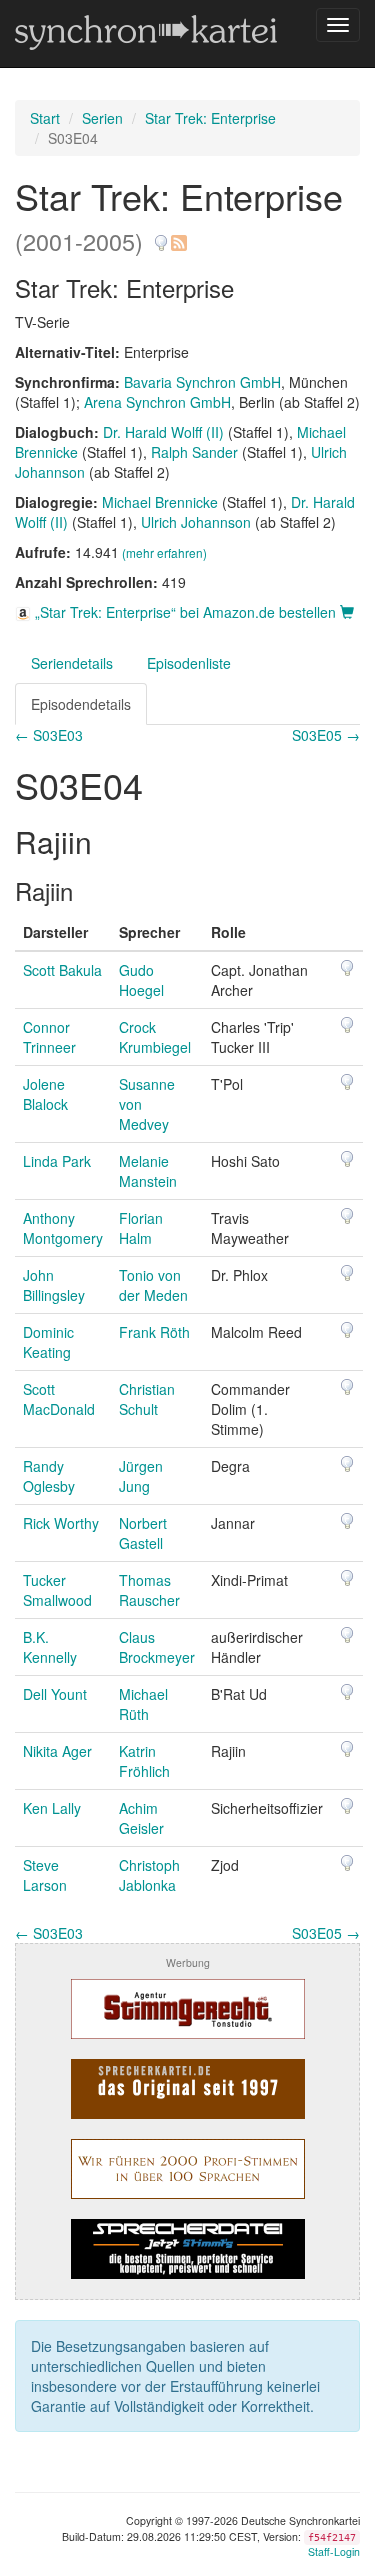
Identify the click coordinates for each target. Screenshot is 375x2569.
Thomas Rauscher (149, 1590)
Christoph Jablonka (149, 1875)
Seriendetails (72, 663)
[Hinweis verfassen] (161, 235)
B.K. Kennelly (50, 1647)
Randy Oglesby (49, 1476)
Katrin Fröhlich (144, 1761)
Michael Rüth (143, 1704)
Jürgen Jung (141, 1476)
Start (45, 118)
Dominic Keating (48, 1342)
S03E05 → (326, 735)
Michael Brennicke (160, 502)
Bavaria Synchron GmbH (202, 382)
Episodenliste (189, 663)
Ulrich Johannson (196, 522)
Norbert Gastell (143, 1533)
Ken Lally (52, 1808)
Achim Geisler (141, 1818)
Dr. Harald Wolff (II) (163, 432)
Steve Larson (45, 1875)
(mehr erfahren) (164, 552)
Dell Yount (55, 1694)
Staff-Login (334, 2551)
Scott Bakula (62, 970)
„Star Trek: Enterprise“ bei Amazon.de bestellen (185, 612)
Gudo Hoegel (141, 980)
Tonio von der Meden (153, 1285)
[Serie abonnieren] (178, 235)
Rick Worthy (61, 1523)
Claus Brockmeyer (157, 1647)
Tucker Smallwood (57, 1590)
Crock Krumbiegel (155, 1037)
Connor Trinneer (49, 1037)
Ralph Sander (194, 452)
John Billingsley (54, 1285)
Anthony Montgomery (63, 1228)
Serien (102, 118)
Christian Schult (147, 1399)
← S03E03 (49, 735)
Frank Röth (154, 1332)
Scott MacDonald (59, 1399)
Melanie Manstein (148, 1171)
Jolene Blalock (45, 1094)
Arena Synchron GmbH (157, 402)
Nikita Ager (57, 1751)
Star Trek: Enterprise (210, 118)
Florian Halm (141, 1228)
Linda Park (57, 1161)
